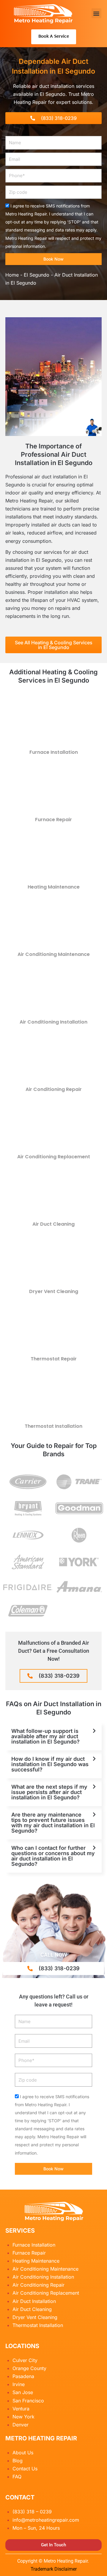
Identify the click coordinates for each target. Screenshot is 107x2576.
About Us (23, 2453)
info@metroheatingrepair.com (46, 2520)
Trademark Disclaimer (54, 2569)
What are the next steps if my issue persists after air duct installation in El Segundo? (49, 1792)
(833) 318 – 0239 (32, 2512)
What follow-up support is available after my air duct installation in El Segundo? (45, 1736)
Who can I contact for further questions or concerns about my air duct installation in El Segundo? (53, 1856)
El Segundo (37, 275)
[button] (96, 13)
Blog (18, 2461)
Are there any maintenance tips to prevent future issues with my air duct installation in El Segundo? (53, 1823)
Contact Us (25, 2469)
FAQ (17, 2477)
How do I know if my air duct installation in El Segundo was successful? (50, 1764)
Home (12, 275)
